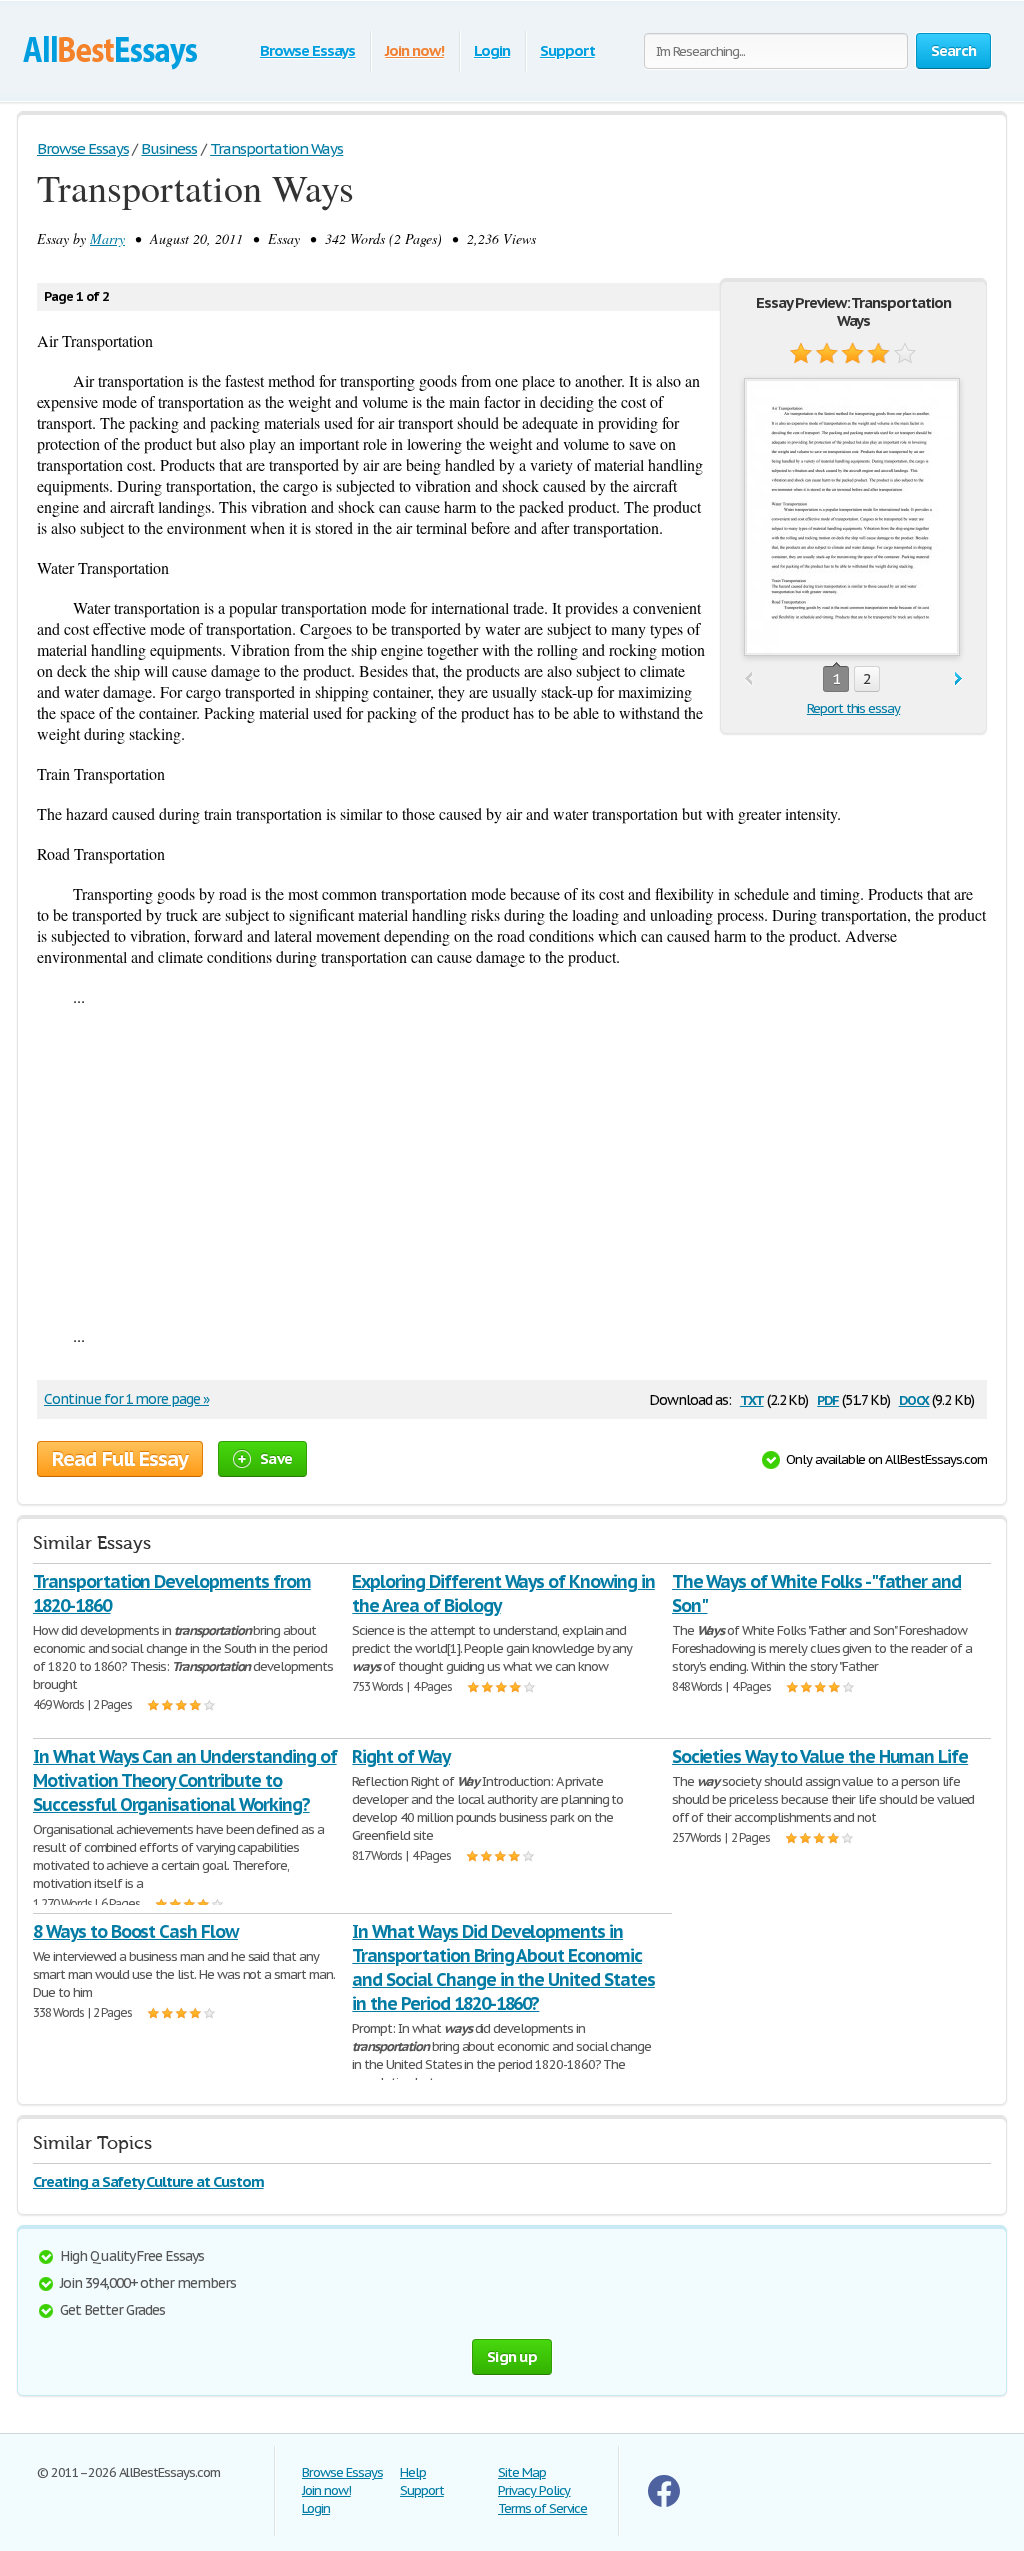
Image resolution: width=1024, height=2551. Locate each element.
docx (914, 1398)
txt (752, 1398)
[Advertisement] (512, 1166)
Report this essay (853, 708)
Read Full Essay (120, 1459)
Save (276, 1458)
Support (567, 50)
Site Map (522, 2472)
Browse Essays (307, 50)
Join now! (414, 50)
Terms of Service (542, 2508)
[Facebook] (664, 2502)
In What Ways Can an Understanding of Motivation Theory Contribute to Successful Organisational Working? (185, 1780)
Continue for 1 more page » (126, 1399)
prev (748, 679)
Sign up (512, 2356)
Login (492, 50)
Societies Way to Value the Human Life (820, 1756)
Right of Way (401, 1756)
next (958, 679)
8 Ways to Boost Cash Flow (135, 1931)
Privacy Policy (534, 2490)
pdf (828, 1398)
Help (413, 2472)
